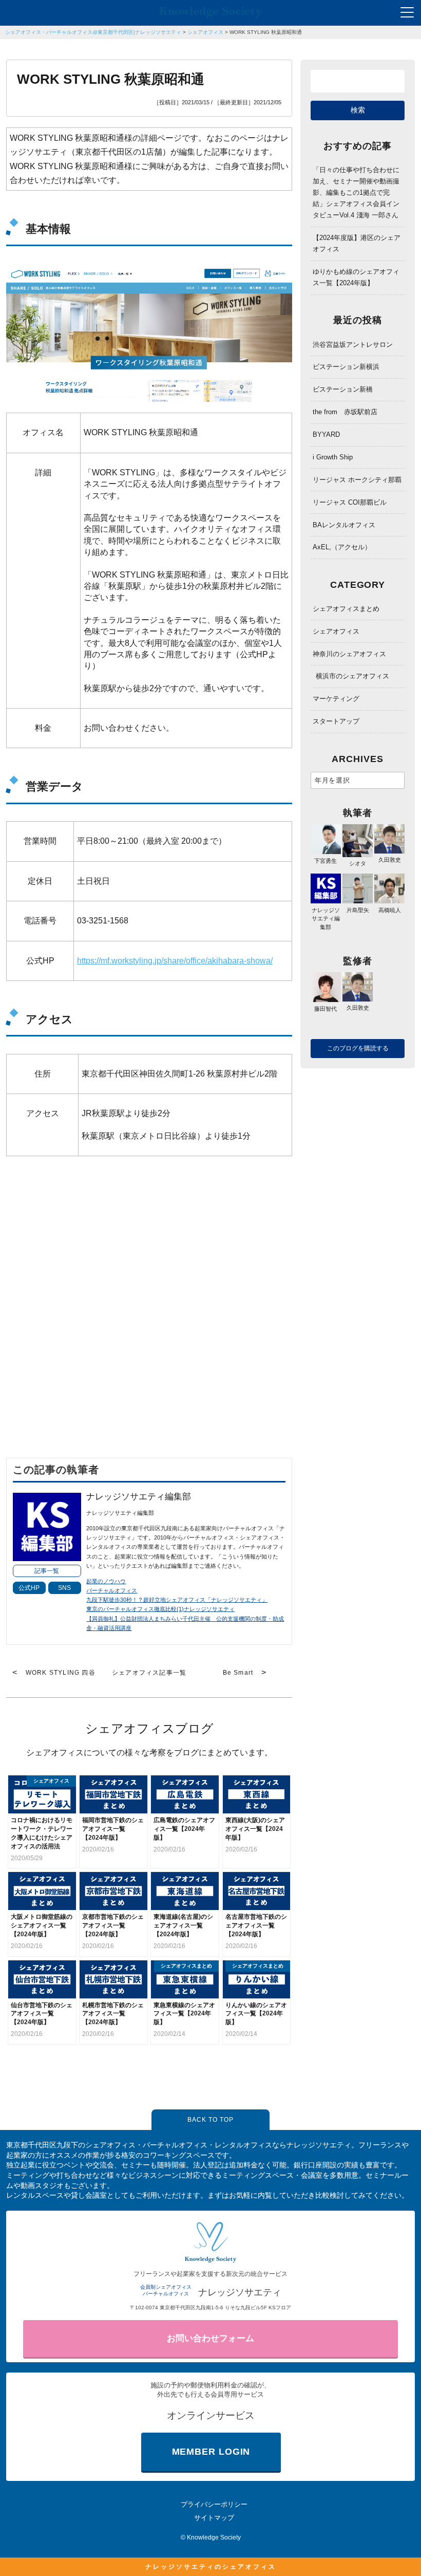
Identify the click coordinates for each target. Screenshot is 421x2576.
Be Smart (238, 1673)
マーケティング (336, 699)
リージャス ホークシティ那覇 (357, 480)
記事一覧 (47, 1571)
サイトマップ (214, 2518)
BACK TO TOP (210, 2120)
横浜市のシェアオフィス (352, 676)
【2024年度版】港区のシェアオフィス (357, 243)
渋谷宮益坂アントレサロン (353, 345)
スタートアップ (336, 721)
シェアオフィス (205, 32)
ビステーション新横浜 (346, 367)
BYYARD (326, 434)
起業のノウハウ (106, 1581)
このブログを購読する (358, 1048)
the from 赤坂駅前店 (345, 412)
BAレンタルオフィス (344, 525)
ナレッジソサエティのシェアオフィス (211, 2567)
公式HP (29, 1588)
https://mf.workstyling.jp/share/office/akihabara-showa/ (175, 961)
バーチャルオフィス (112, 1590)
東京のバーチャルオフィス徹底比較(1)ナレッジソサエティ (160, 1609)
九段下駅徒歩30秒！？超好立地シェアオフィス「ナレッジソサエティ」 (177, 1600)
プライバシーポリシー (214, 2504)
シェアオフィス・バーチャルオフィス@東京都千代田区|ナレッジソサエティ (93, 32)
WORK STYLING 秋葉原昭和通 (266, 32)
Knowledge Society (214, 2537)
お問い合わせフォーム (210, 2338)
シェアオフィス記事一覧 (149, 1673)
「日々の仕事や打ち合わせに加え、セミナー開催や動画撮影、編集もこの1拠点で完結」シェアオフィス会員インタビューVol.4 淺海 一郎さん (356, 192)
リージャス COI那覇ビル (350, 502)
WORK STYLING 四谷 (61, 1673)
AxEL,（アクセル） (342, 547)
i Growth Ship (333, 457)
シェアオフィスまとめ (346, 609)
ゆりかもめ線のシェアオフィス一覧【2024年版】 (356, 277)
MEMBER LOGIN (211, 2452)
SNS (64, 1588)
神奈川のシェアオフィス (349, 654)
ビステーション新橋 (343, 389)
